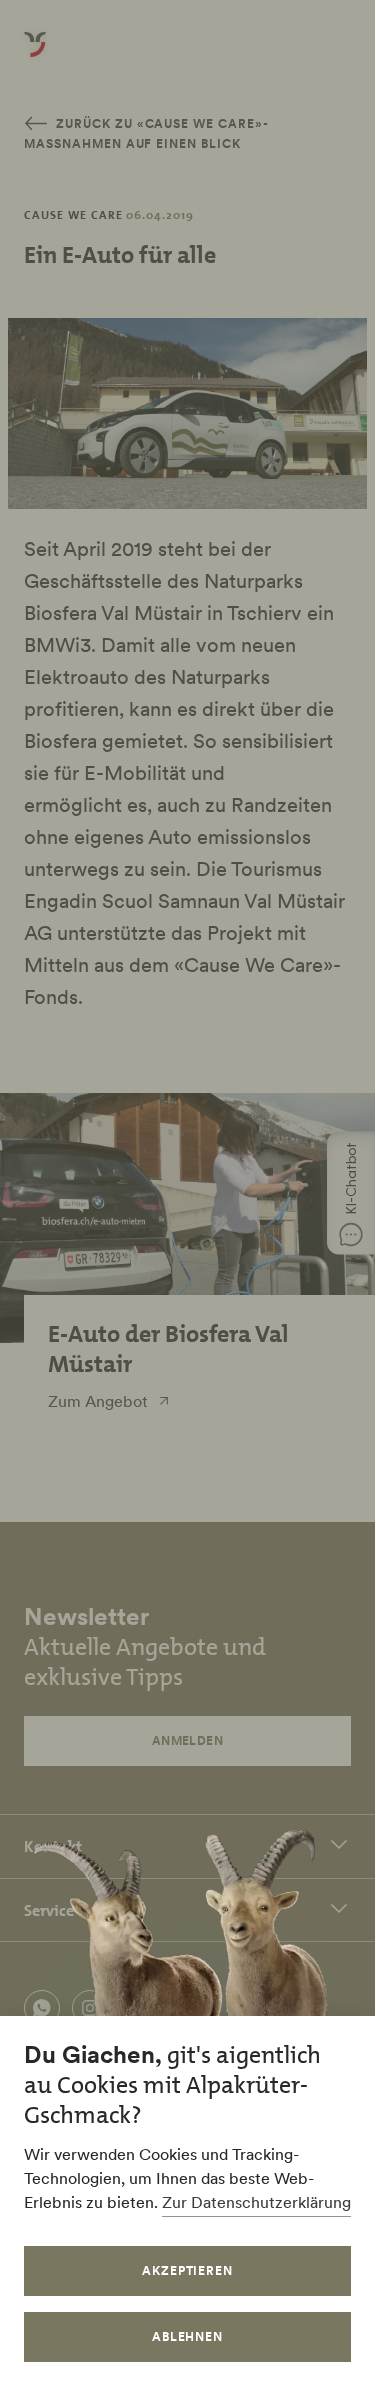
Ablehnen (188, 2336)
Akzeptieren (188, 2270)
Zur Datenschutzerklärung (256, 2202)
